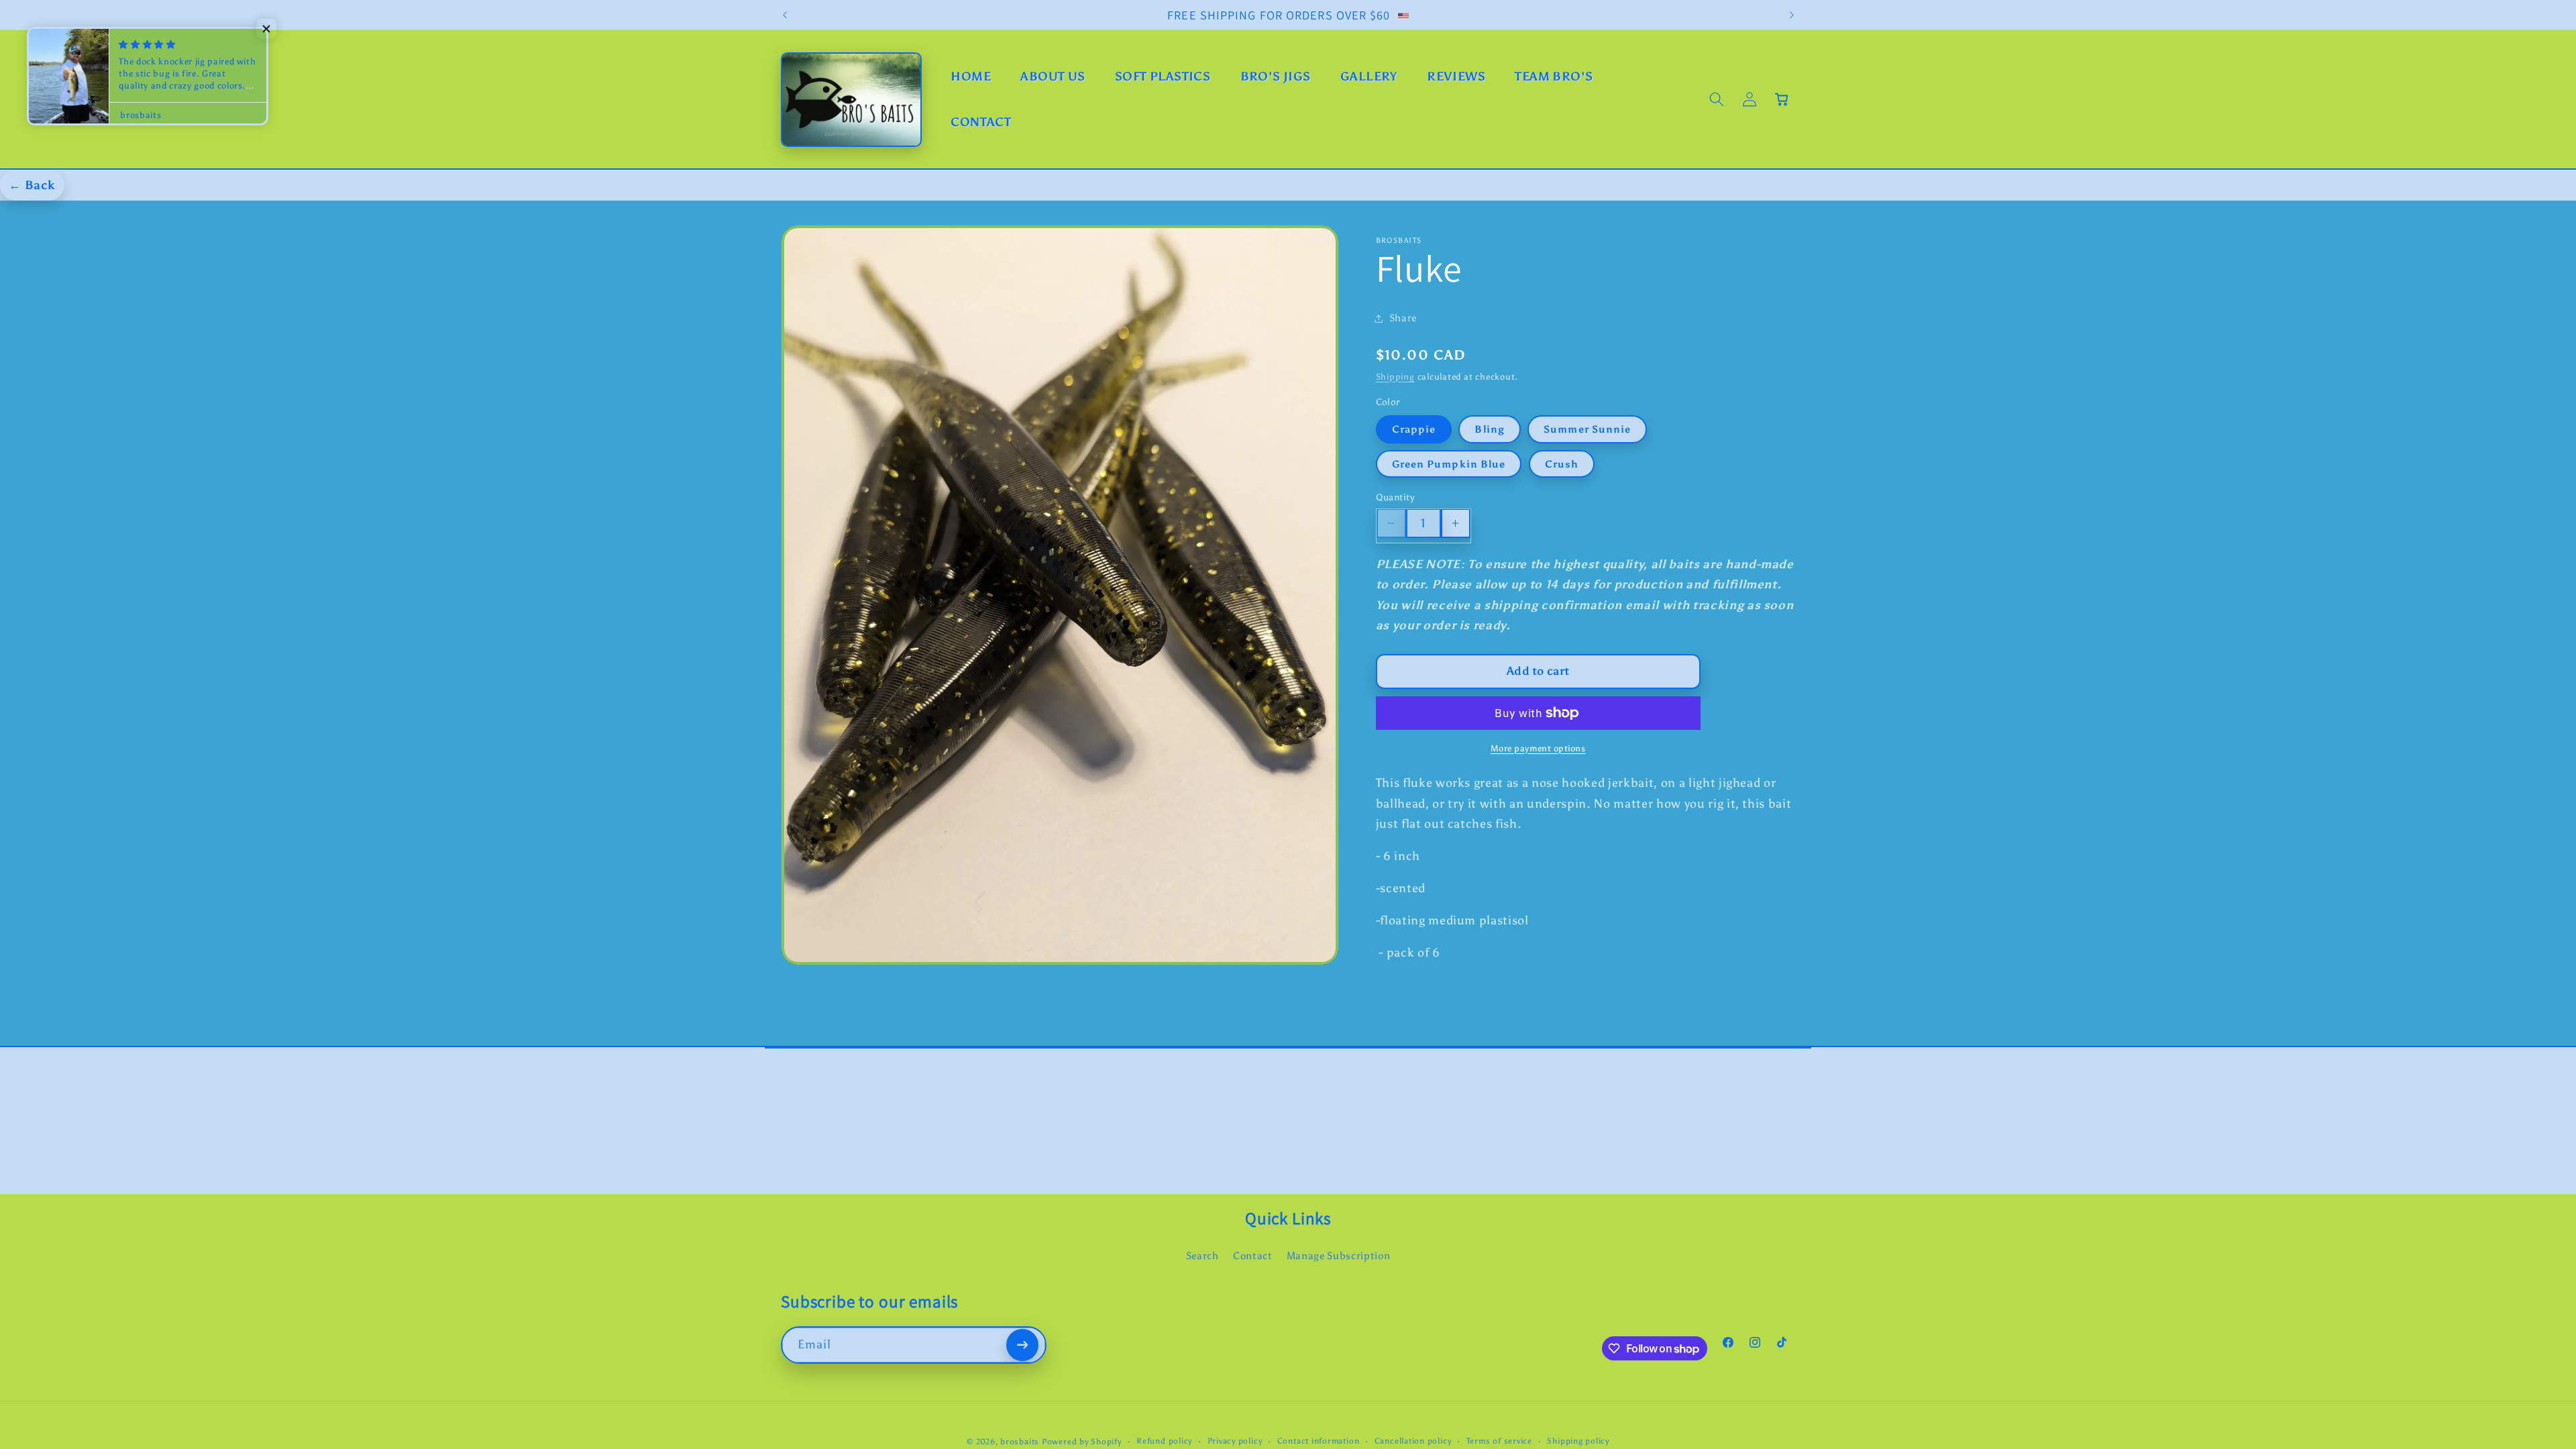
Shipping (1395, 376)
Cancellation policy (1413, 1441)
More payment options (1538, 748)
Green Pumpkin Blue (1449, 464)
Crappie (1414, 429)
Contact (1253, 1255)
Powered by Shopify (1082, 1442)
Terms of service (1499, 1441)
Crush (1562, 464)
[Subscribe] (1022, 1345)
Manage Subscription (1339, 1255)
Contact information (1319, 1441)
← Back (32, 185)
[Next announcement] (1792, 15)
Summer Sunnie (1587, 429)
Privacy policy (1235, 1441)
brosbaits (1020, 1442)
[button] (1717, 99)
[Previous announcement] (785, 15)
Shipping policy (1578, 1441)
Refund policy (1164, 1441)
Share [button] (1403, 318)
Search (1202, 1255)
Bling (1490, 429)
